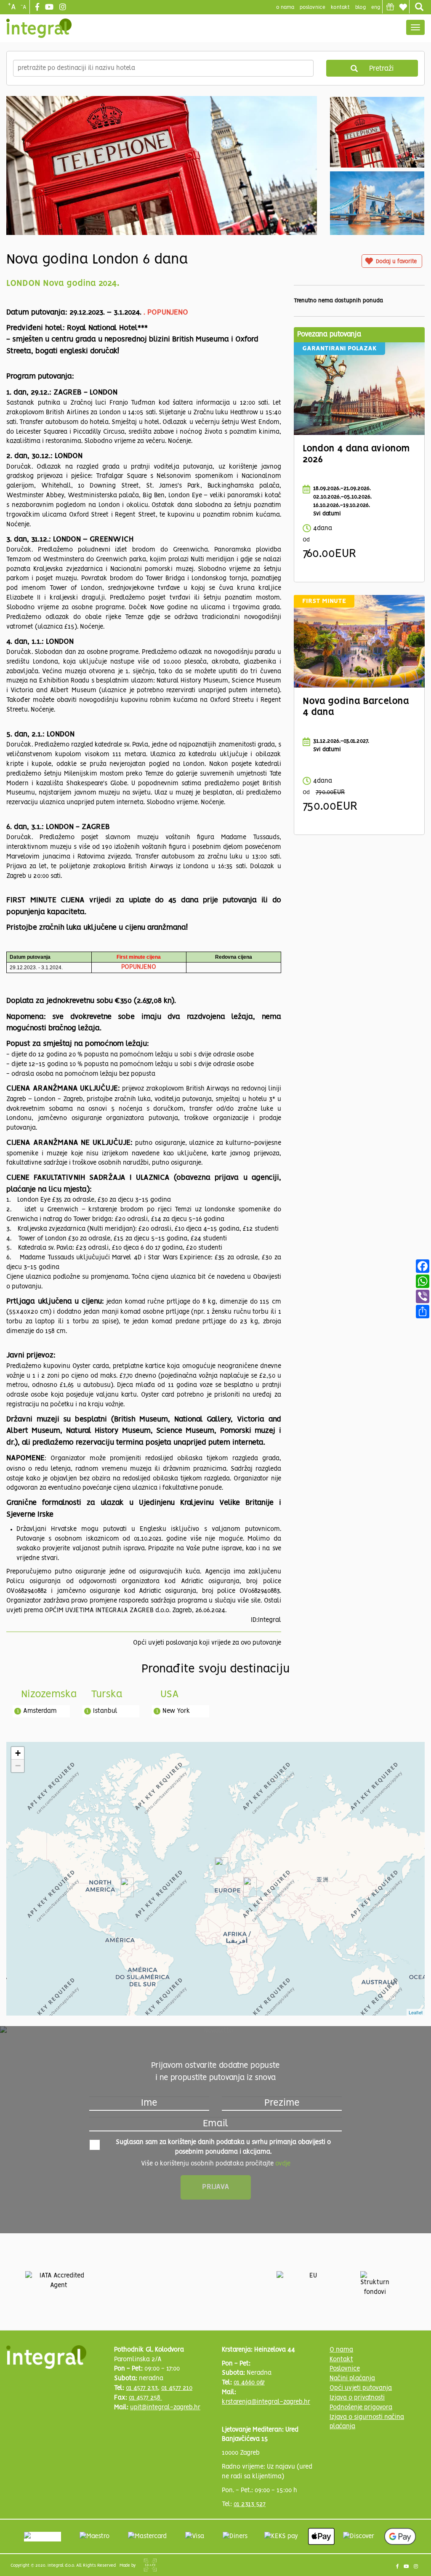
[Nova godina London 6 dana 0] (162, 181)
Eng (376, 7)
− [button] (18, 1766)
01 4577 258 (145, 2398)
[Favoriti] (403, 7)
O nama (341, 2350)
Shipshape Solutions (150, 2565)
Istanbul (105, 1711)
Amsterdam (40, 1711)
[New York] (127, 1887)
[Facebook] (38, 8)
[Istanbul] (250, 1887)
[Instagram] (64, 8)
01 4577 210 (177, 2388)
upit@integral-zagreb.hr (165, 2408)
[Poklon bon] (390, 7)
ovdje (283, 2164)
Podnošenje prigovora (361, 2408)
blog (360, 7)
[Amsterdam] (221, 1867)
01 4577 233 (142, 2388)
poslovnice (313, 7)
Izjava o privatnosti (357, 2398)
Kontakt (340, 7)
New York (176, 1711)
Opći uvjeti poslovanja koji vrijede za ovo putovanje (207, 1643)
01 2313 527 (250, 2504)
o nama (285, 7)
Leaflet (416, 2012)
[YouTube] (50, 8)
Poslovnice (345, 2369)
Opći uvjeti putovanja (361, 2388)
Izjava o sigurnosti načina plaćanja (367, 2422)
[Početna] (39, 28)
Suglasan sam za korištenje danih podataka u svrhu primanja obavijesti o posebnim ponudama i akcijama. (223, 2147)
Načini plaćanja (352, 2379)
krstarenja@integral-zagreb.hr (266, 2402)
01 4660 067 (249, 2383)
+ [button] (18, 1753)
